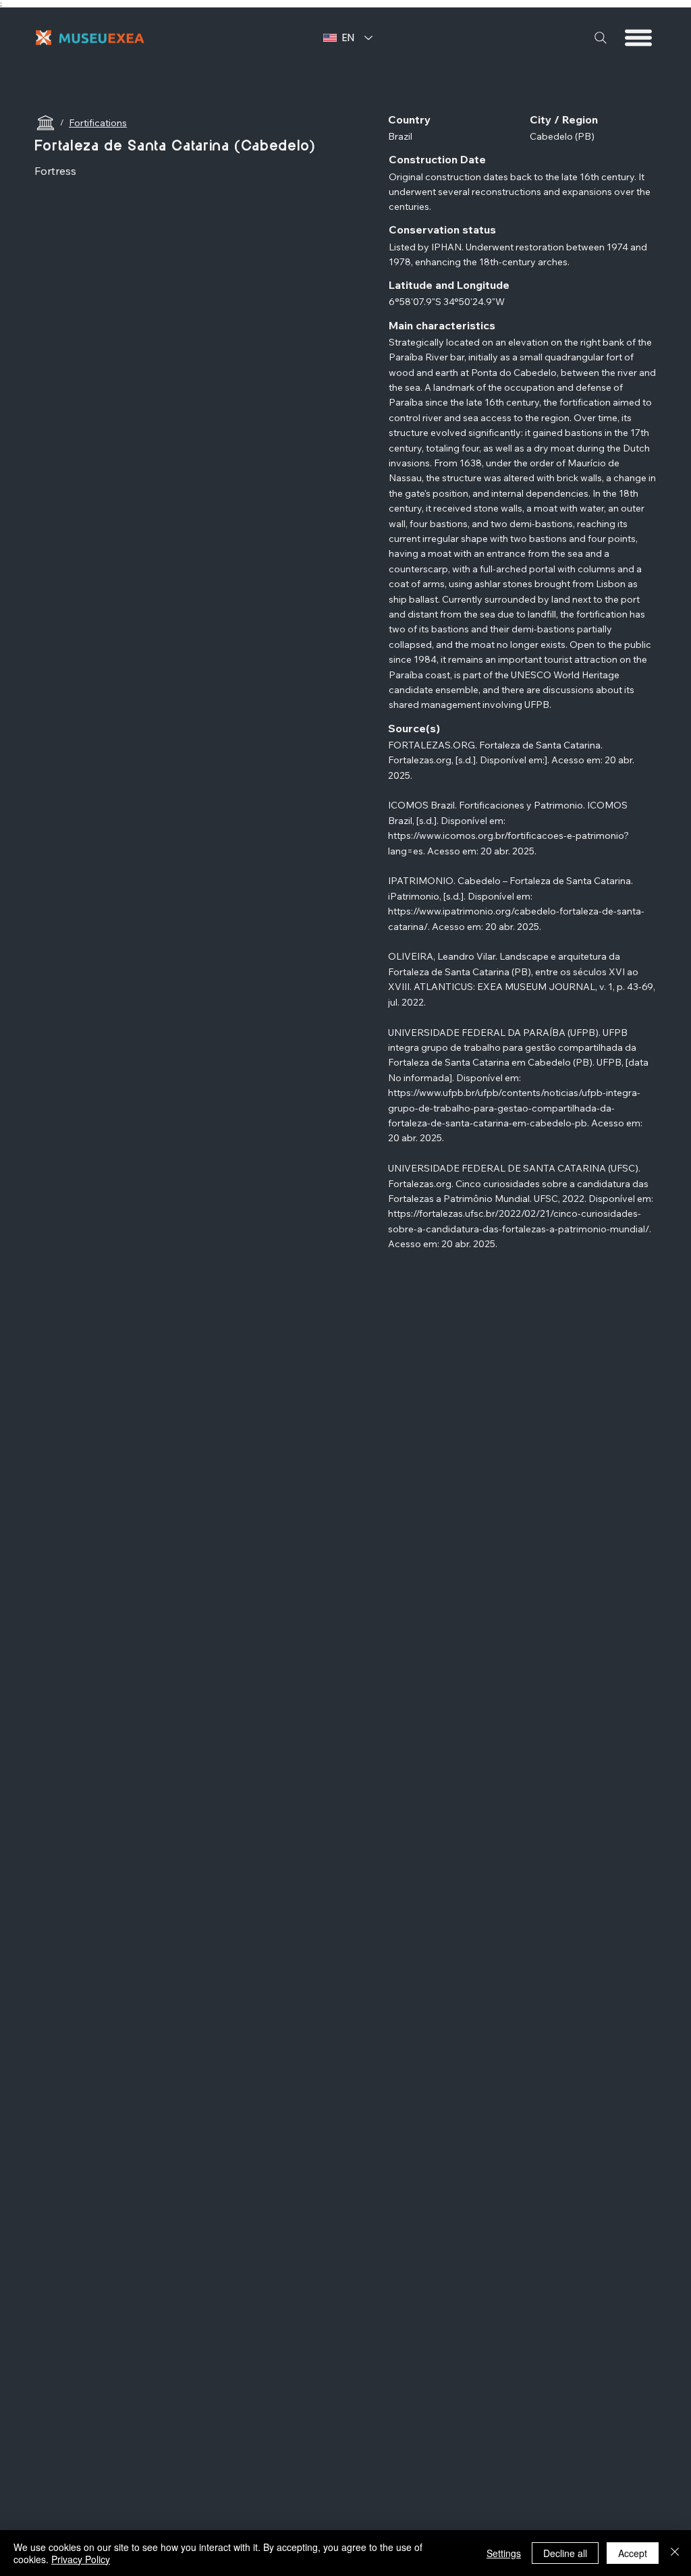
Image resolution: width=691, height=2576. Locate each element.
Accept (633, 2553)
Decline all (565, 2553)
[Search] (601, 38)
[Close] (675, 2553)
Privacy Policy (81, 2559)
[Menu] (639, 38)
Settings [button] (504, 2553)
